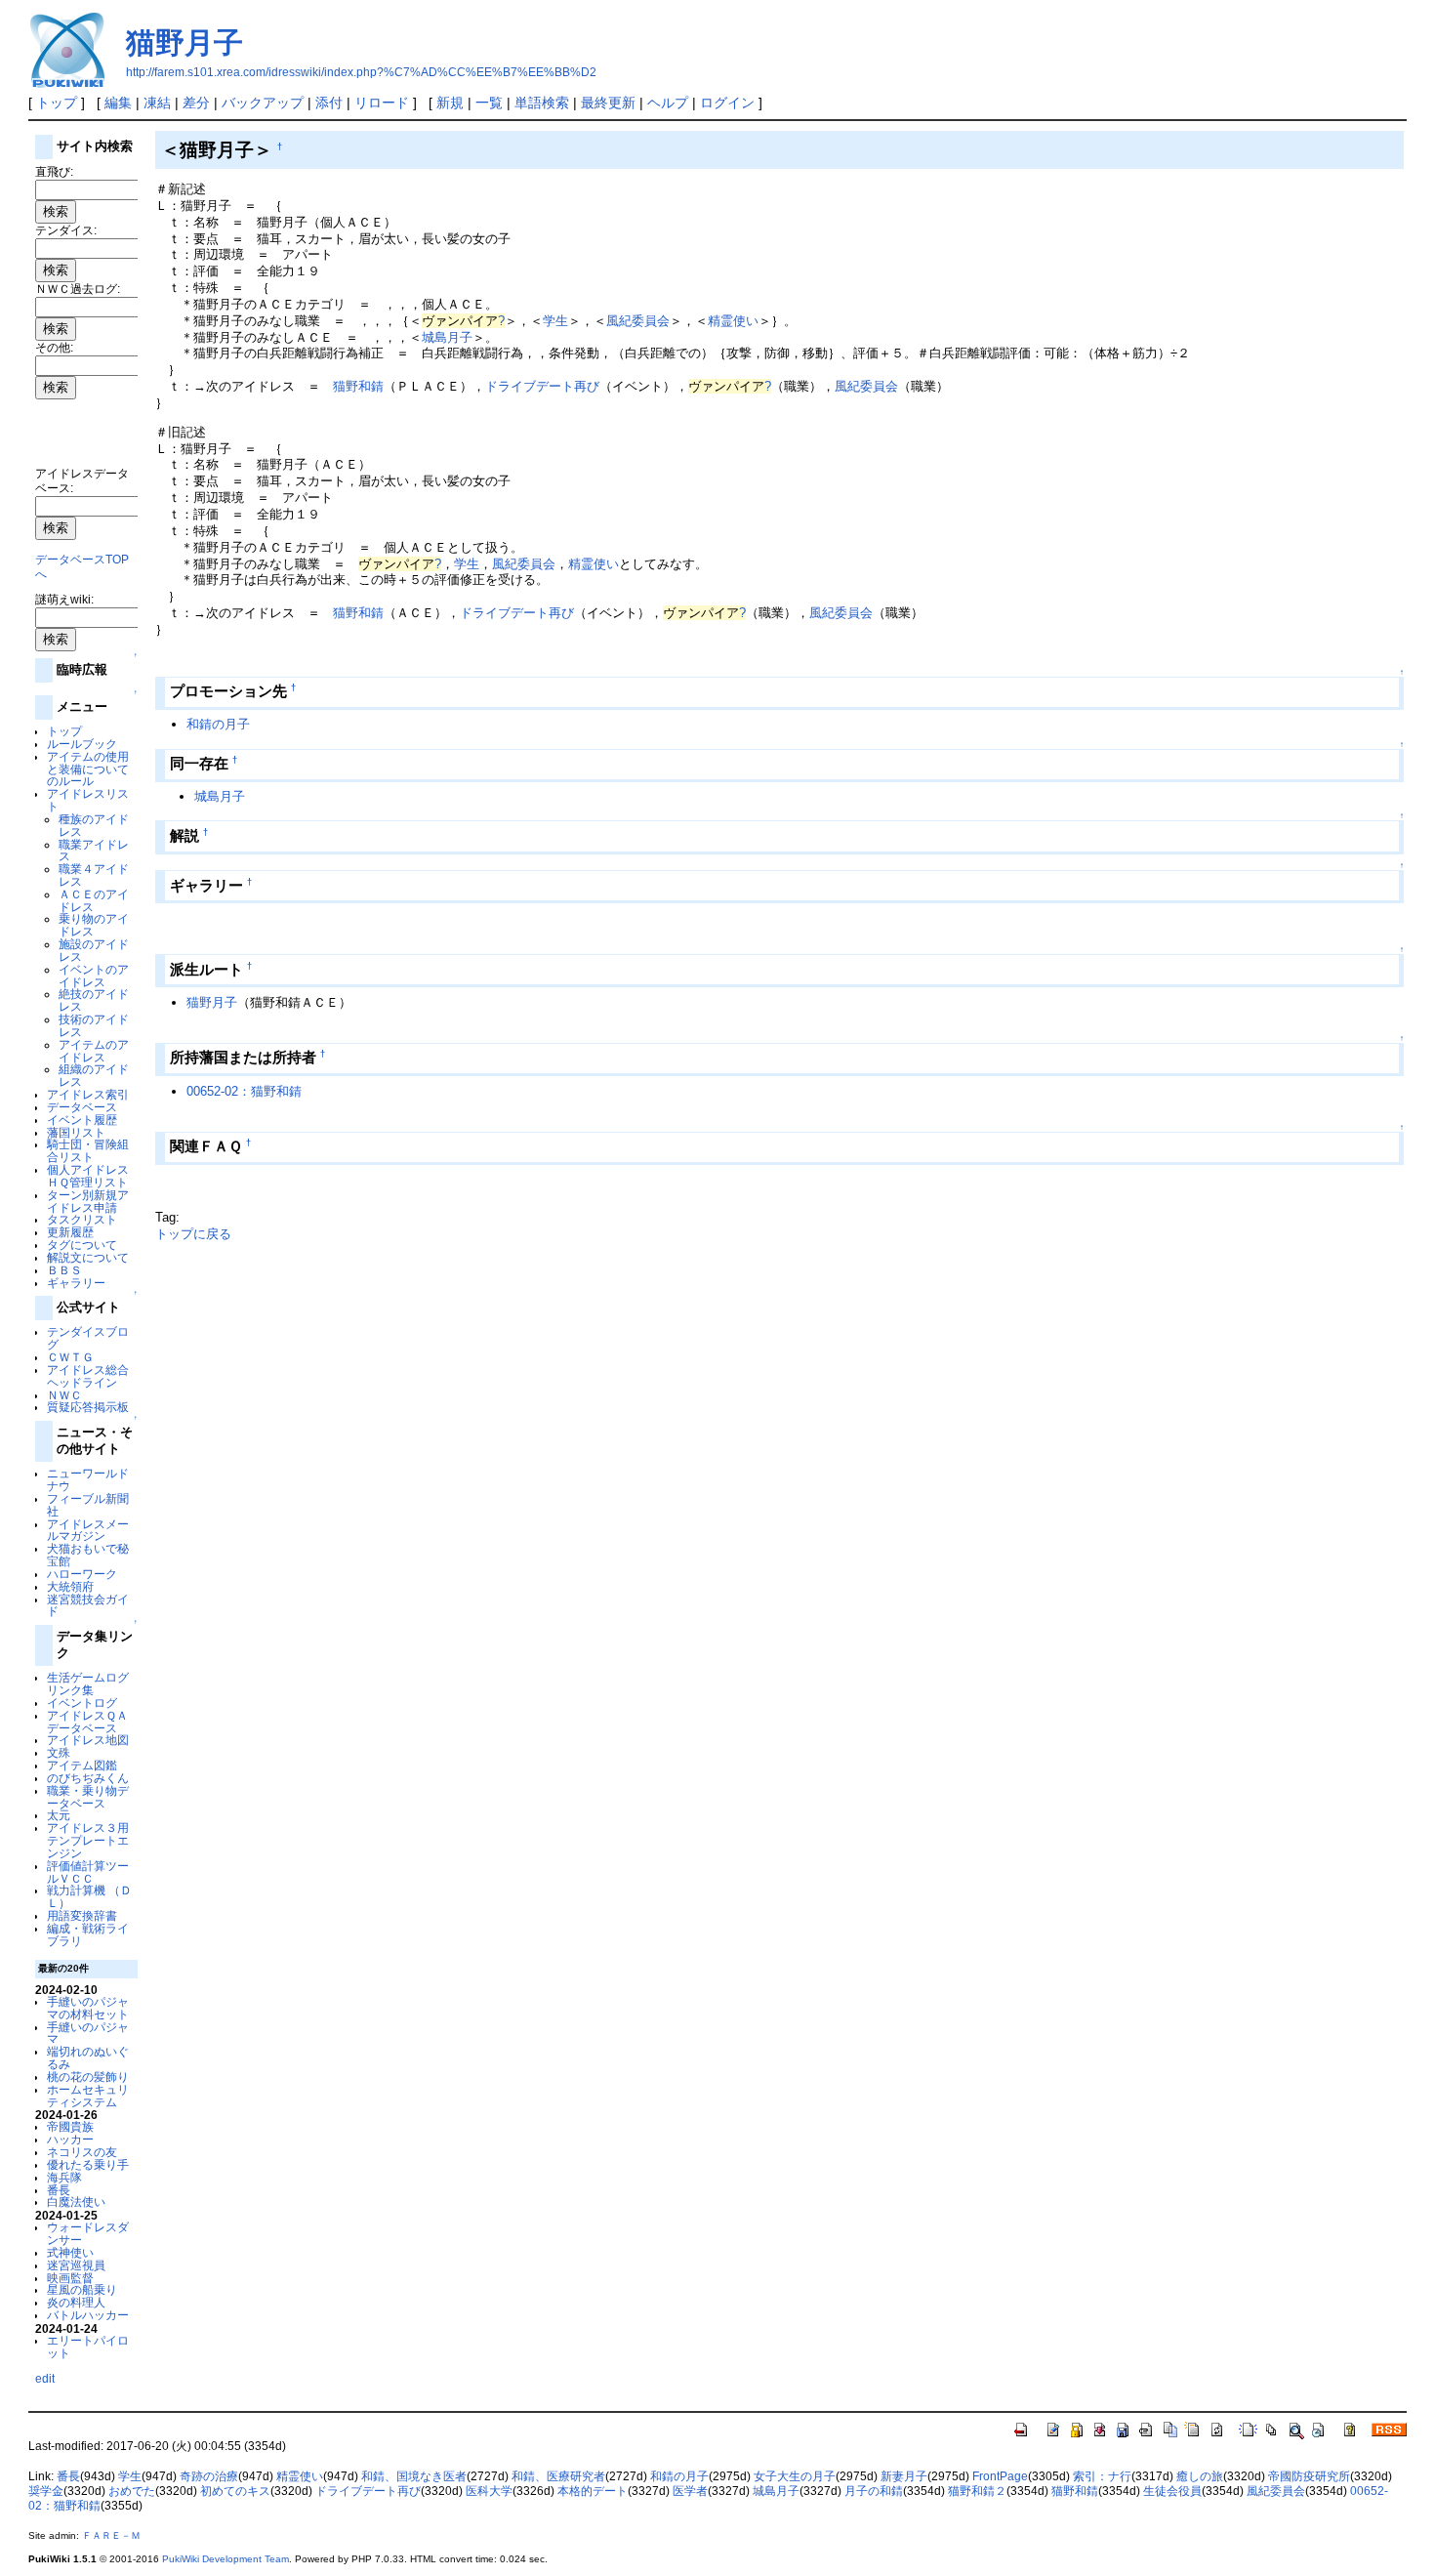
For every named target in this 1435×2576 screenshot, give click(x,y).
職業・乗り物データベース (88, 1797)
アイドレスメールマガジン (88, 1530)
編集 (118, 103)
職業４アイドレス (94, 875)
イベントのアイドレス (94, 976)
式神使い (70, 2252)
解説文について (88, 1257)
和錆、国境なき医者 (414, 2476)
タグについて (82, 1245)
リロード (382, 103)
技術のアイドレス (94, 1025)
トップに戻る (193, 1234)
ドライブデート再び (542, 386)
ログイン (727, 103)
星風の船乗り (82, 2289)
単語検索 (542, 103)
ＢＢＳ (64, 1270)
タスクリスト (82, 1219)
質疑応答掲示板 (88, 1407)
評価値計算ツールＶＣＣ (88, 1872)
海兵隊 (64, 2177)
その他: (54, 347)
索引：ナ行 (1102, 2476)
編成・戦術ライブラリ (88, 1934)
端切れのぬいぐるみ (88, 2057)
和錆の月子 (218, 724)
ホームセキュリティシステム (88, 2096)
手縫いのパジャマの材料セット (88, 2008)
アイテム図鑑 (82, 1765)
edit (45, 2378)
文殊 (59, 1752)
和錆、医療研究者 (558, 2476)
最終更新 (608, 103)
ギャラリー (76, 1283)
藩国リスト (76, 1132)
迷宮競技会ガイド (88, 1605)
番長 (59, 2190)
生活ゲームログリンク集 (88, 1683)
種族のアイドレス (94, 825)
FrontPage (1000, 2476)
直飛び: (54, 171)
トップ (57, 103)
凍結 (157, 103)
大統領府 (70, 1586)
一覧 (489, 103)
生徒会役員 (1172, 2491)
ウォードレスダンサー (88, 2233)
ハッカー (70, 2139)
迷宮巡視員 (76, 2265)
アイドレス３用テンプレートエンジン (88, 1840)
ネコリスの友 (82, 2152)
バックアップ (263, 103)
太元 (59, 1815)
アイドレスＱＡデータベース (87, 1722)
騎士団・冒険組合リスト (88, 1150)
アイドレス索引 (88, 1094)
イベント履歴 (82, 1120)
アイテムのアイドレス (94, 1051)
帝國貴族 (70, 2126)
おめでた (132, 2491)
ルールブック (82, 744)
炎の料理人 (76, 2302)
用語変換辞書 (82, 1915)
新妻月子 (904, 2476)
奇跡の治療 (209, 2476)
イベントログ (82, 1703)
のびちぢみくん (88, 1778)
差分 (196, 103)
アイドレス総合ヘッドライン (88, 1376)
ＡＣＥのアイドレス (94, 900)
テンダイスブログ (88, 1338)
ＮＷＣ (64, 1395)
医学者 (690, 2491)
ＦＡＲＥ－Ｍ (111, 2535)
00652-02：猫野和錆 (244, 1091)
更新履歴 (70, 1232)
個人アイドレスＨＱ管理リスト (88, 1176)
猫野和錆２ (977, 2491)
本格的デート (593, 2491)
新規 (450, 103)
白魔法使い (76, 2202)
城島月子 (447, 337)
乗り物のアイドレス (94, 925)
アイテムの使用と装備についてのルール (88, 769)
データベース (82, 1107)
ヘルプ (668, 103)
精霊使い (733, 321)
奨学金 (46, 2491)
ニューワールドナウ (88, 1479)
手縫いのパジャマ (88, 2033)
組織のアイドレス (94, 1075)
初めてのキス (235, 2491)
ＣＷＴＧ (70, 1357)
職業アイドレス (94, 851)
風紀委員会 (638, 321)
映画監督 (70, 2278)
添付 (329, 103)
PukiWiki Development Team (225, 2559)
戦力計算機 (76, 1890)
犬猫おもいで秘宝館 (88, 1555)
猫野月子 (184, 42)
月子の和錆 (874, 2491)
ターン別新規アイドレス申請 (88, 1201)
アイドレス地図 (88, 1740)
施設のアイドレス (94, 950)
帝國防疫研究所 (1309, 2476)
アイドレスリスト (88, 800)
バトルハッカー (88, 2315)
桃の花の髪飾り (88, 2077)
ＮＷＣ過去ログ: (78, 289)
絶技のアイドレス (94, 1000)
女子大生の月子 (795, 2476)
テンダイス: (66, 230)
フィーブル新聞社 (88, 1505)
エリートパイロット (88, 2347)
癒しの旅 (1200, 2476)
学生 (555, 321)
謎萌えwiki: (64, 599)
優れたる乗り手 (88, 2164)
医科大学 (489, 2491)
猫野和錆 (358, 386)
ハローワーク (82, 1574)
